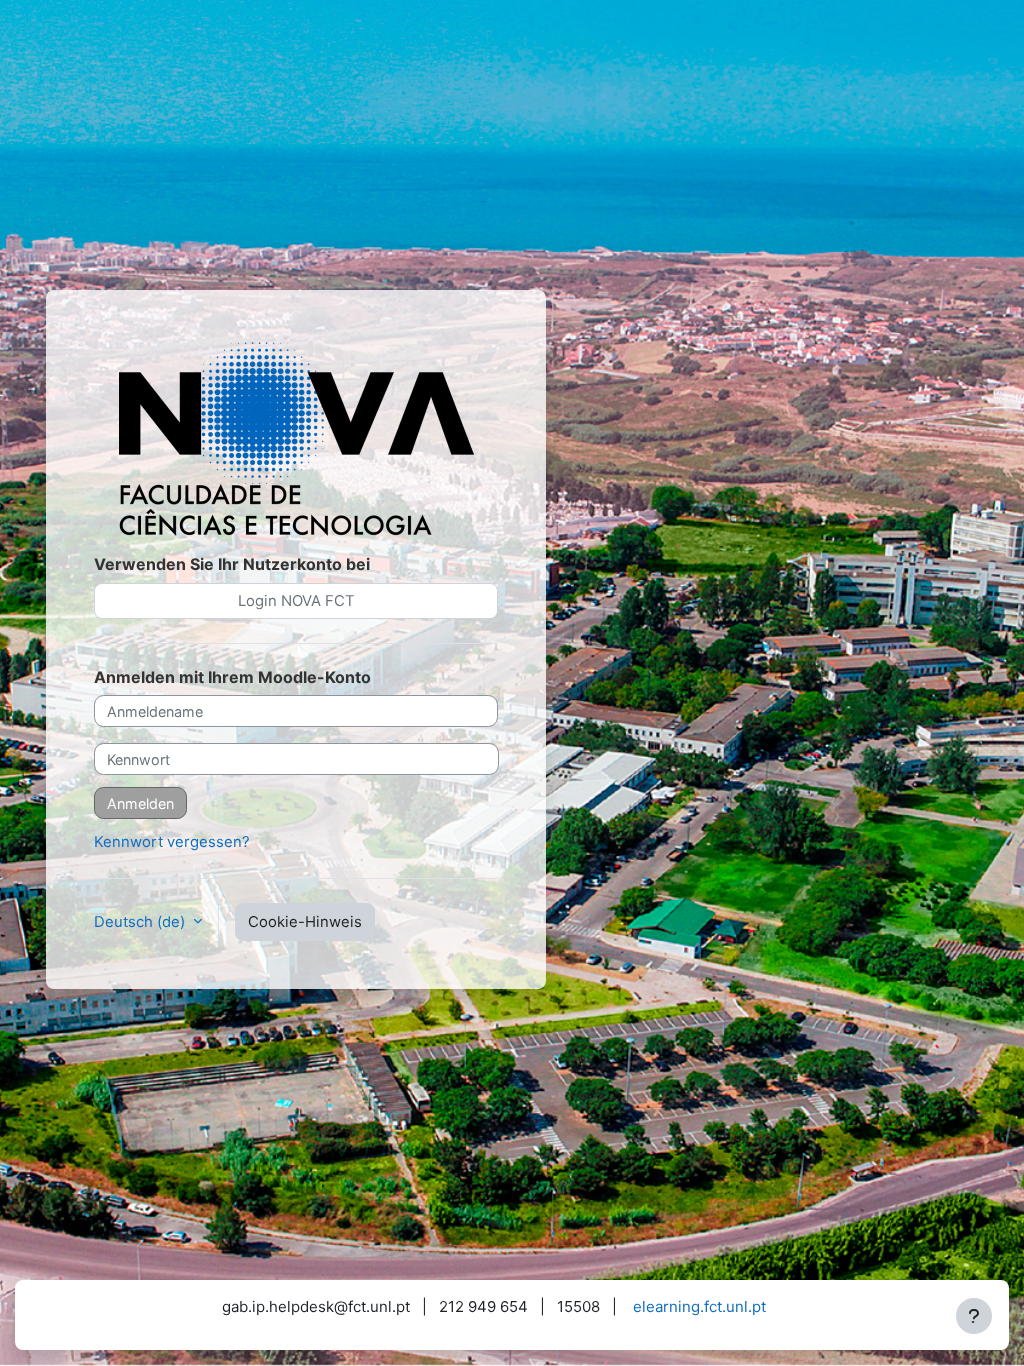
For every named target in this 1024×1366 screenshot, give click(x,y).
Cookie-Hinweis (305, 922)
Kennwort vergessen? (172, 842)
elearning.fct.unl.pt (699, 1306)
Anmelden (140, 803)
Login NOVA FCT (296, 601)
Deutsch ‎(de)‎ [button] (141, 922)
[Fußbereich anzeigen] (974, 1316)
